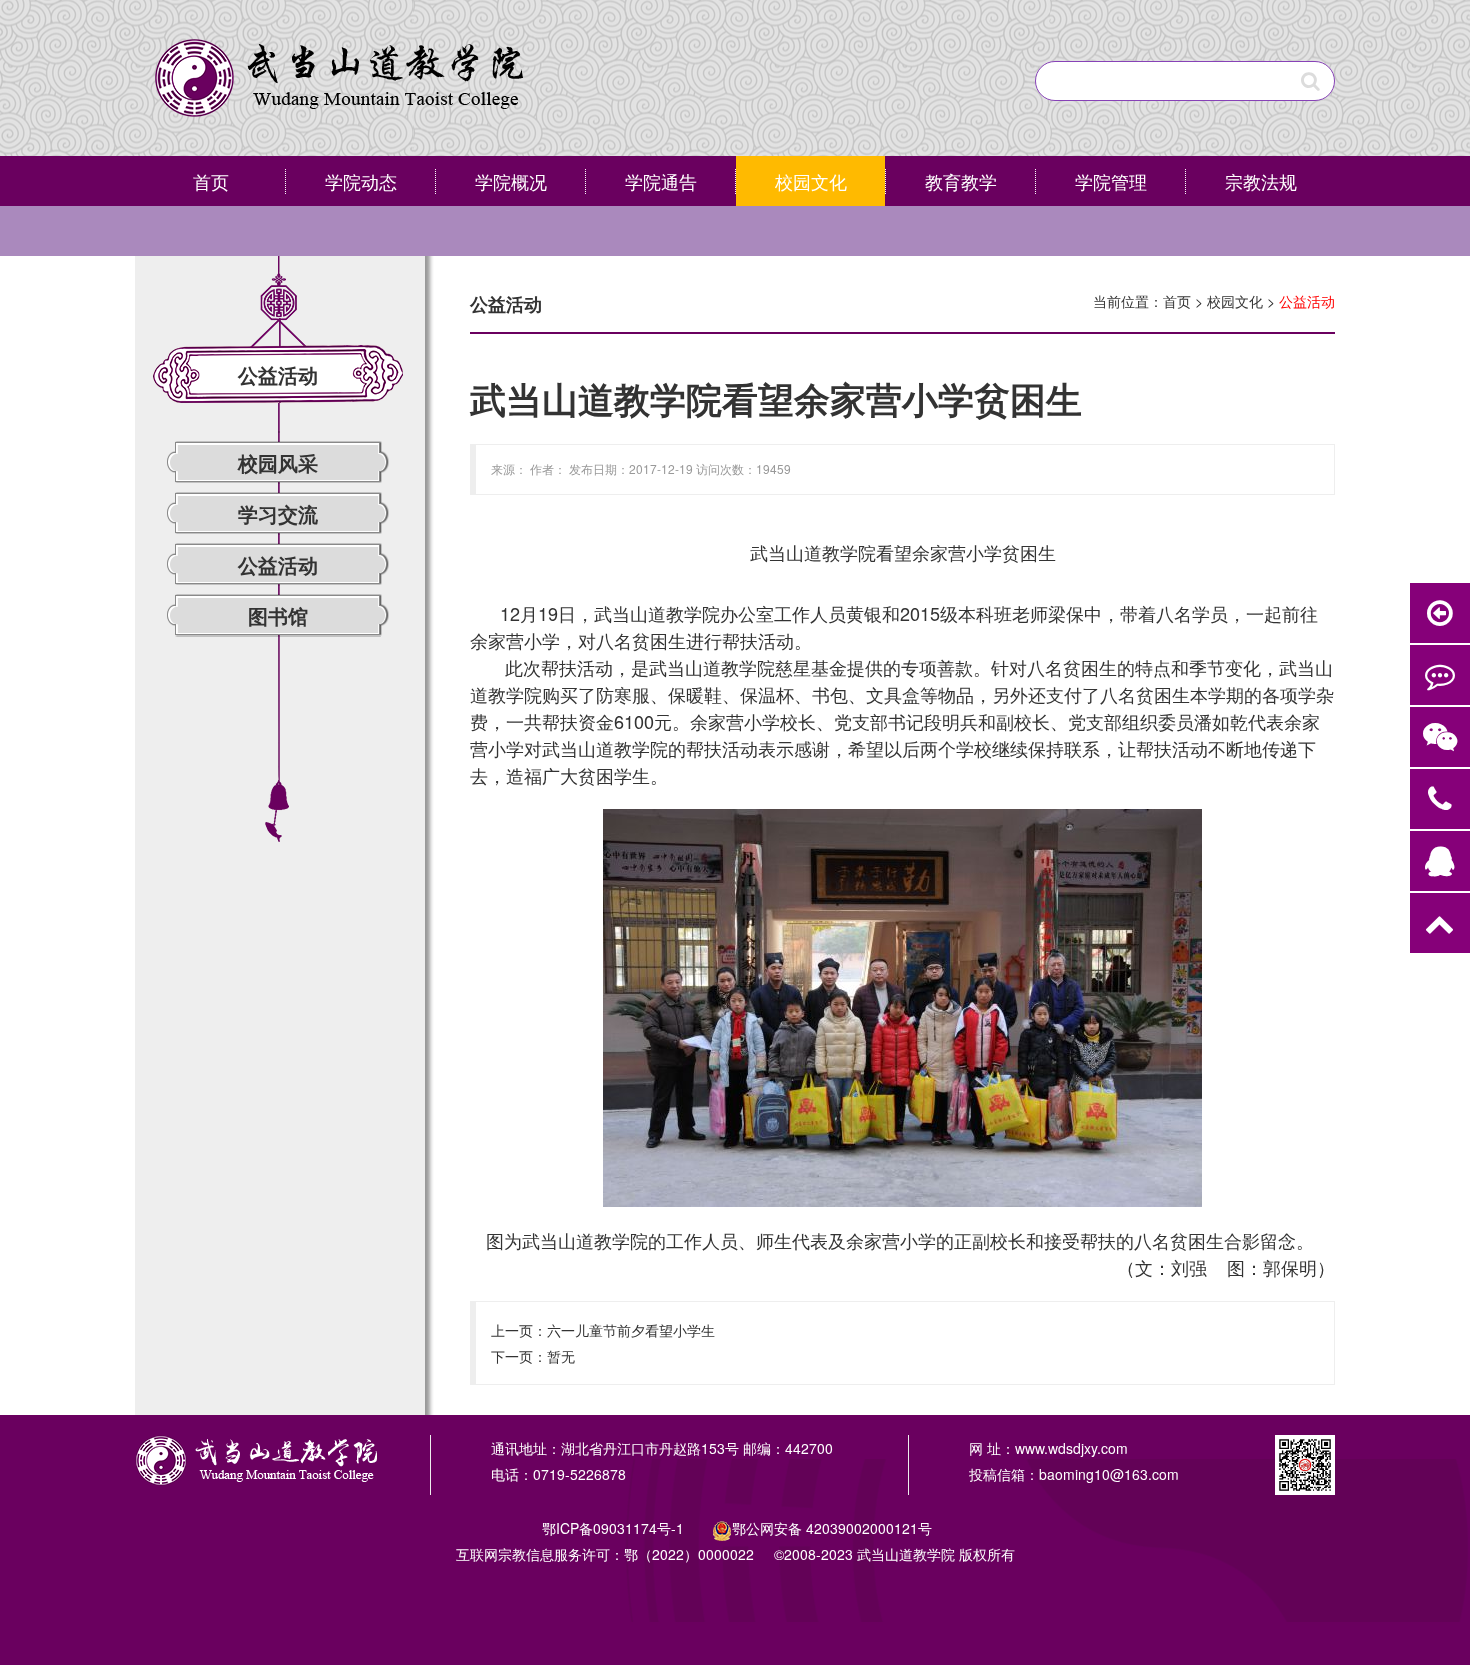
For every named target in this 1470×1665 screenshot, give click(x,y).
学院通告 (661, 181)
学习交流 (278, 513)
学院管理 (1111, 181)
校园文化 (811, 181)
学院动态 (361, 181)
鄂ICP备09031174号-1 (615, 1528)
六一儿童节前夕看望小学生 (631, 1330)
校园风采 (278, 462)
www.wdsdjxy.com (1071, 1448)
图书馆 (278, 615)
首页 (211, 181)
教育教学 (961, 181)
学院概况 (511, 181)
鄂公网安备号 (832, 1528)
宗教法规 (1261, 181)
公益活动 (278, 564)
